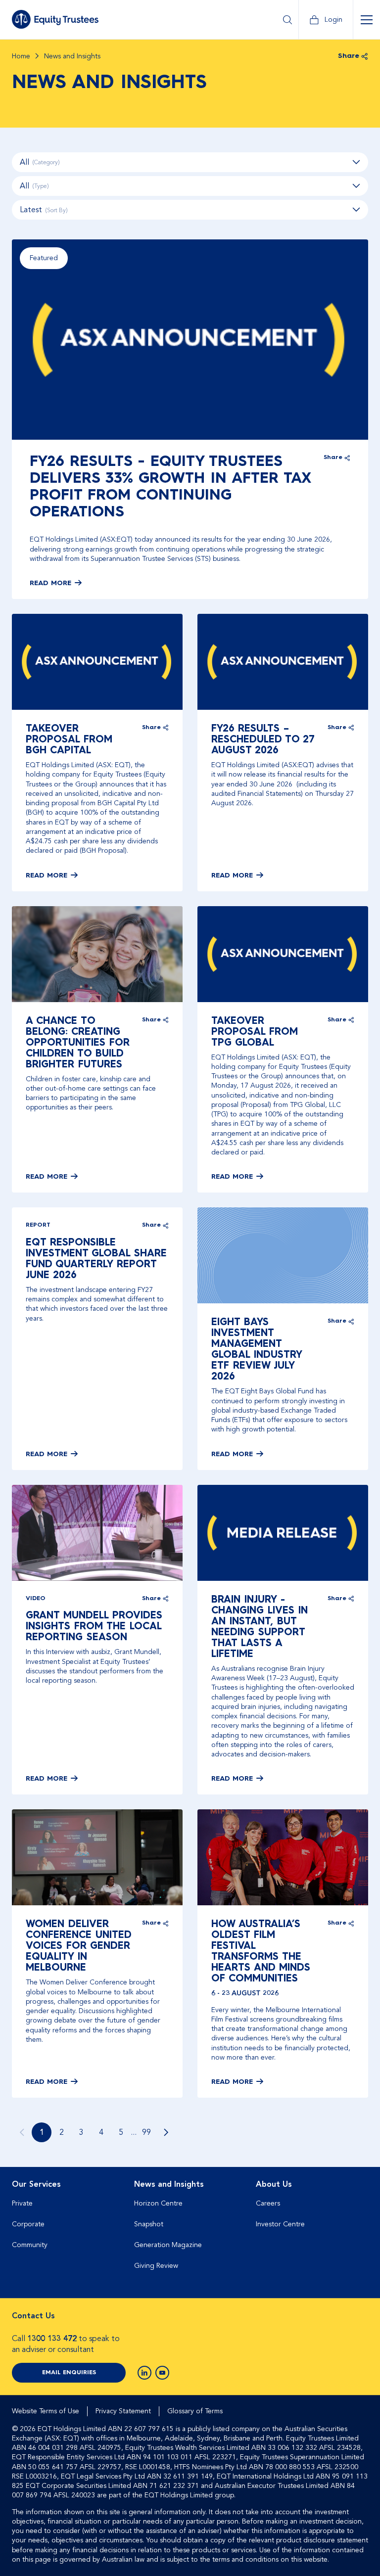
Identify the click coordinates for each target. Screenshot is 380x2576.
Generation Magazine (168, 2245)
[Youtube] (162, 2373)
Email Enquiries (69, 2373)
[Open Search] (287, 20)
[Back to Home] (55, 19)
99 (146, 2132)
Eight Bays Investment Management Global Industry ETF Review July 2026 (257, 1350)
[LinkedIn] (144, 2373)
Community (30, 2245)
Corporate (28, 2224)
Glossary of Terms (195, 2411)
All (40, 162)
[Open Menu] (366, 20)
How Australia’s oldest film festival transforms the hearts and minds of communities (261, 1952)
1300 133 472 (52, 2339)
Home (21, 56)
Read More (50, 583)
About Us (274, 2184)
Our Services (36, 2184)
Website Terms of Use (46, 2411)
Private (22, 2203)
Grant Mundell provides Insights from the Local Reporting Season (94, 1627)
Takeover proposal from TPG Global (255, 1032)
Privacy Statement (123, 2411)
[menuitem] (68, 2229)
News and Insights (169, 2184)
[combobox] (190, 210)
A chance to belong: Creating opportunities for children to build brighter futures (78, 1043)
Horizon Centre (158, 2203)
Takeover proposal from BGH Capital (69, 740)
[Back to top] (359, 2199)
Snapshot (149, 2224)
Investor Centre (280, 2224)
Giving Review (156, 2266)
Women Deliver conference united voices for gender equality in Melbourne (79, 1946)
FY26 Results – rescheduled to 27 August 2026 (263, 740)
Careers (268, 2203)
